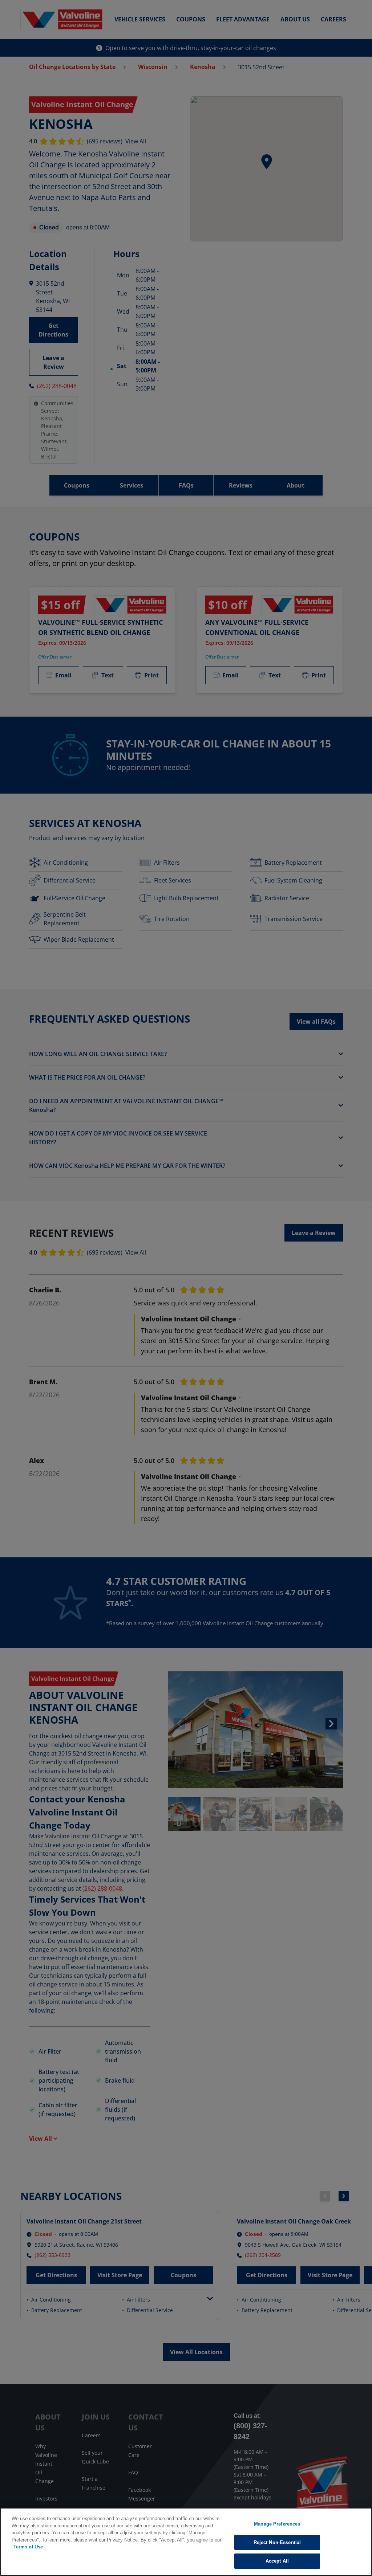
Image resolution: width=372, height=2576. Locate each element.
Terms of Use (28, 2547)
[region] (186, 2542)
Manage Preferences (277, 2524)
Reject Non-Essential (277, 2542)
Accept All (277, 2561)
